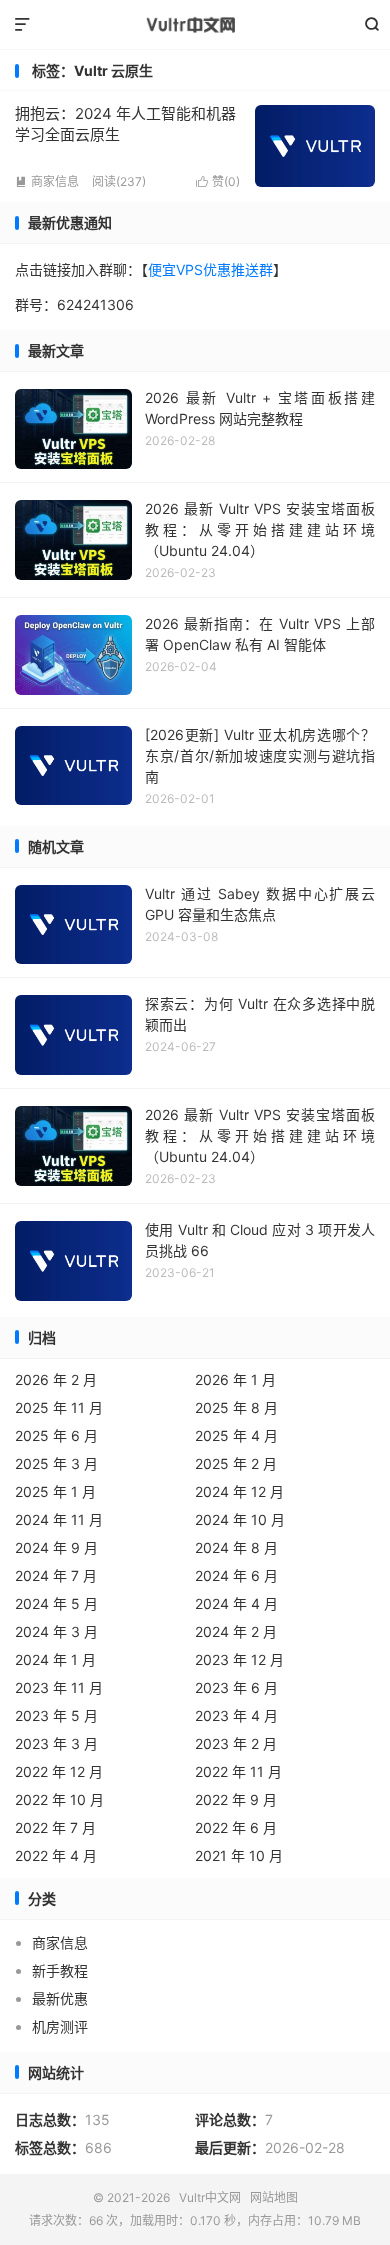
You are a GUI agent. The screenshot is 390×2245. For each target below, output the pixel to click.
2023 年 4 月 (236, 1715)
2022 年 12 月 (59, 1771)
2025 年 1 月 (55, 1491)
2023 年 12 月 (239, 1659)
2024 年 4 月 (236, 1603)
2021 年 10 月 (239, 1855)
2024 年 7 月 (56, 1575)
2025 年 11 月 (59, 1407)
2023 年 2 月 (236, 1743)
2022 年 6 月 (236, 1827)
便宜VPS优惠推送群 (210, 269)
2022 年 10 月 (59, 1799)
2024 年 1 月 (55, 1659)
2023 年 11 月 (59, 1687)
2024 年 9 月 (56, 1547)
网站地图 (274, 2197)
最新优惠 (60, 1998)
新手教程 (60, 1970)
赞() (218, 181)
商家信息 (47, 181)
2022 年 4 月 (56, 1855)
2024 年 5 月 (56, 1603)
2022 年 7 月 (55, 1827)
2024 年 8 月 (236, 1547)
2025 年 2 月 (236, 1463)
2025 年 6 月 (56, 1435)
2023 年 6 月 (236, 1687)
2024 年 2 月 (236, 1631)
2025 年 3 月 (56, 1463)
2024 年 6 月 (236, 1575)
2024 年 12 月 (239, 1491)
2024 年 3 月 (56, 1631)
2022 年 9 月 (236, 1799)
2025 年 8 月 (236, 1407)
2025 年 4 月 (236, 1435)
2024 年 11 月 (59, 1519)
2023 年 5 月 (56, 1715)
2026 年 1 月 (235, 1379)
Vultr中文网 (195, 25)
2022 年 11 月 (238, 1771)
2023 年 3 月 (56, 1743)
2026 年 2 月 (56, 1379)
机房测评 (60, 2026)
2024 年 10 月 (240, 1519)
